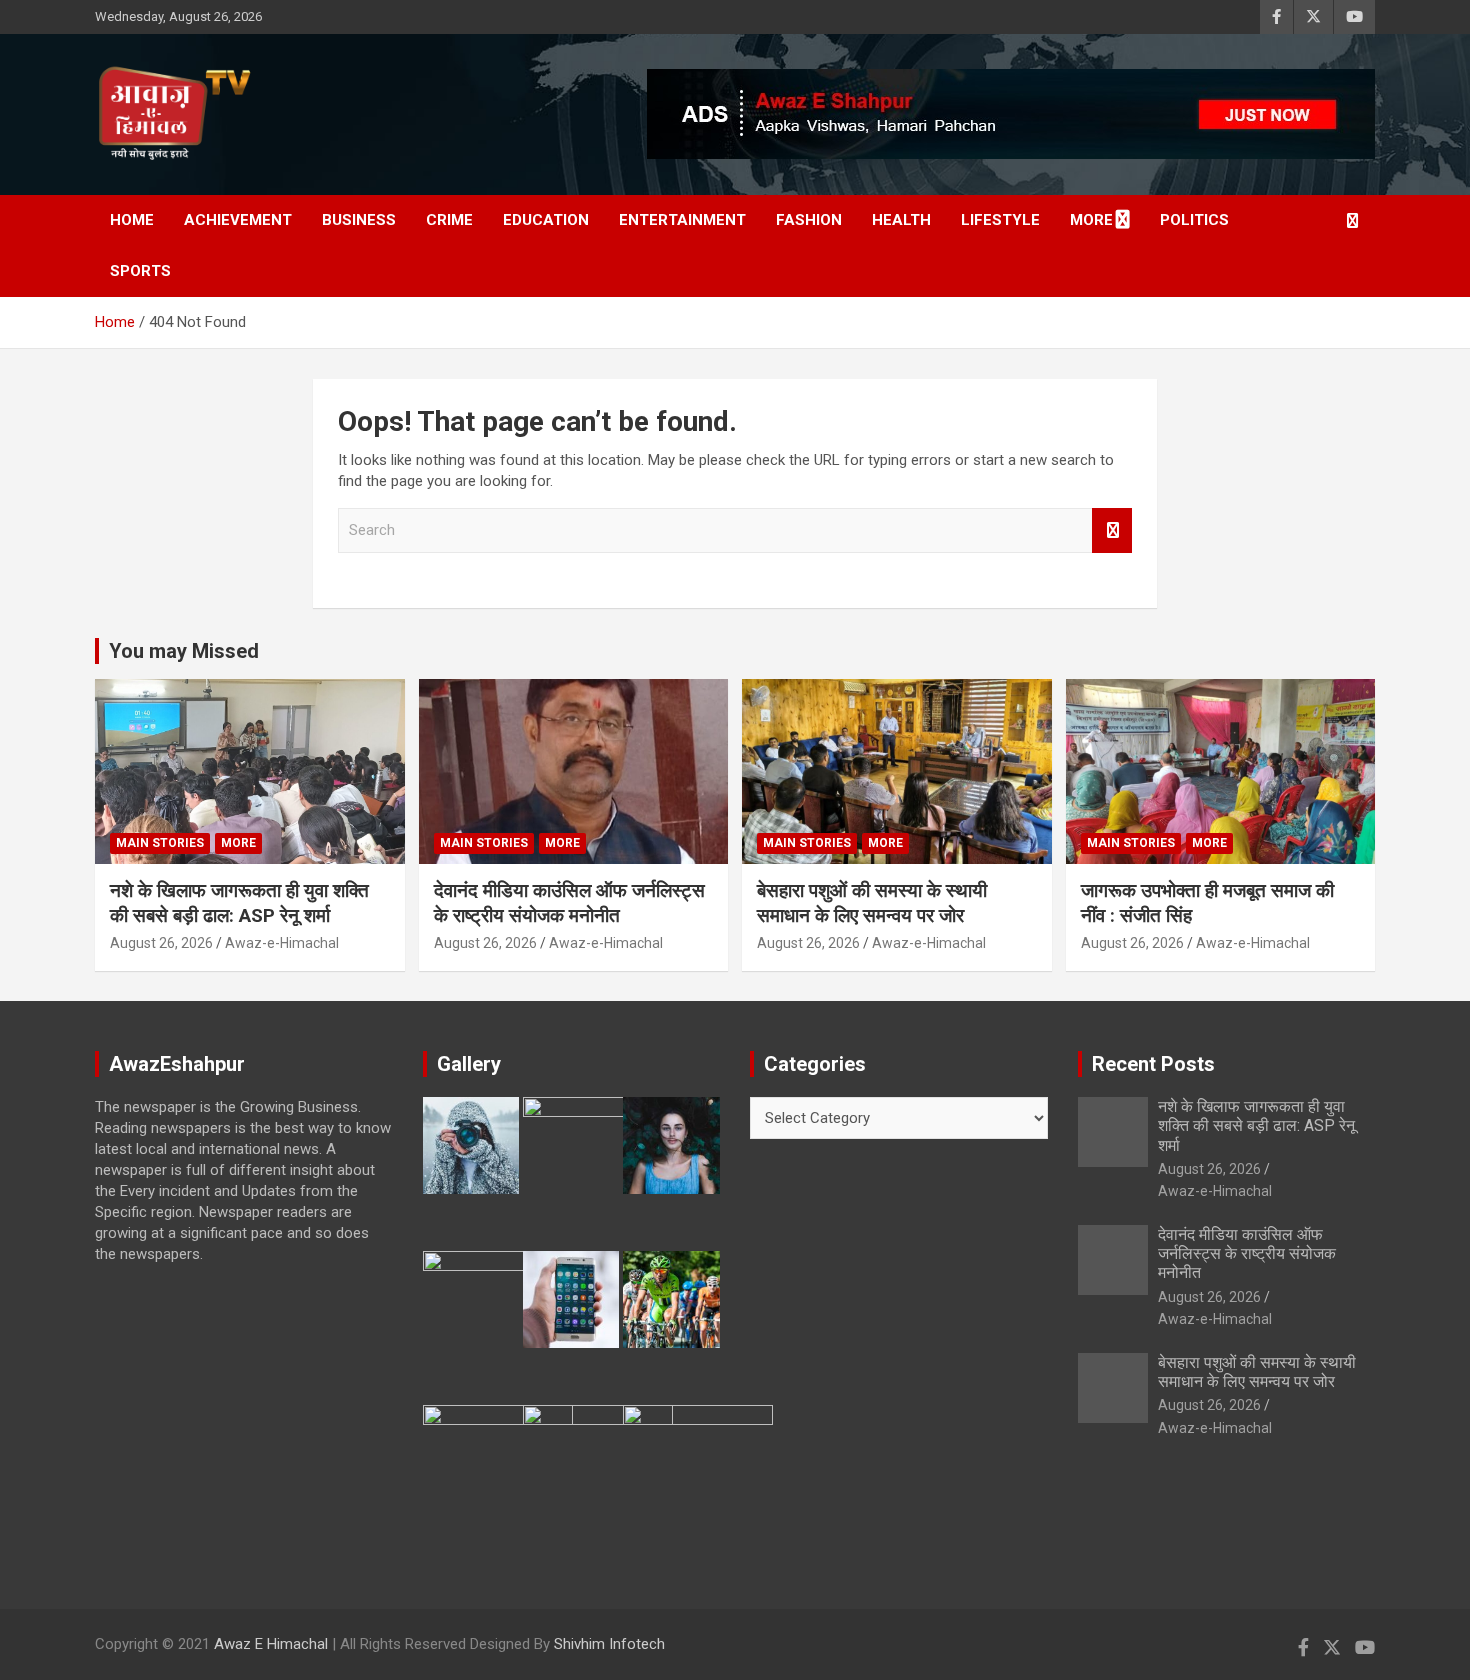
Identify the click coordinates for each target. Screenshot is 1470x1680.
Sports (140, 271)
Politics (1194, 220)
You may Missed (184, 651)
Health (901, 220)
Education (546, 220)
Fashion (809, 220)
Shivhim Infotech (609, 1644)
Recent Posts (1153, 1064)
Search (1112, 530)
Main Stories (160, 843)
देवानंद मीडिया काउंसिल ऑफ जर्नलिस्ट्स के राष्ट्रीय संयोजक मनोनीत (569, 903)
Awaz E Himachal (271, 1644)
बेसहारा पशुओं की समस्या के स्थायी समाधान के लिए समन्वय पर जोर (872, 903)
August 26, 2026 (161, 943)
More (1091, 220)
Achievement (238, 220)
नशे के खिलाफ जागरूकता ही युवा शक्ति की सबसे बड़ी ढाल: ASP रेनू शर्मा (239, 903)
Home (132, 220)
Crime (449, 220)
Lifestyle (1000, 220)
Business (359, 220)
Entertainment (682, 220)
